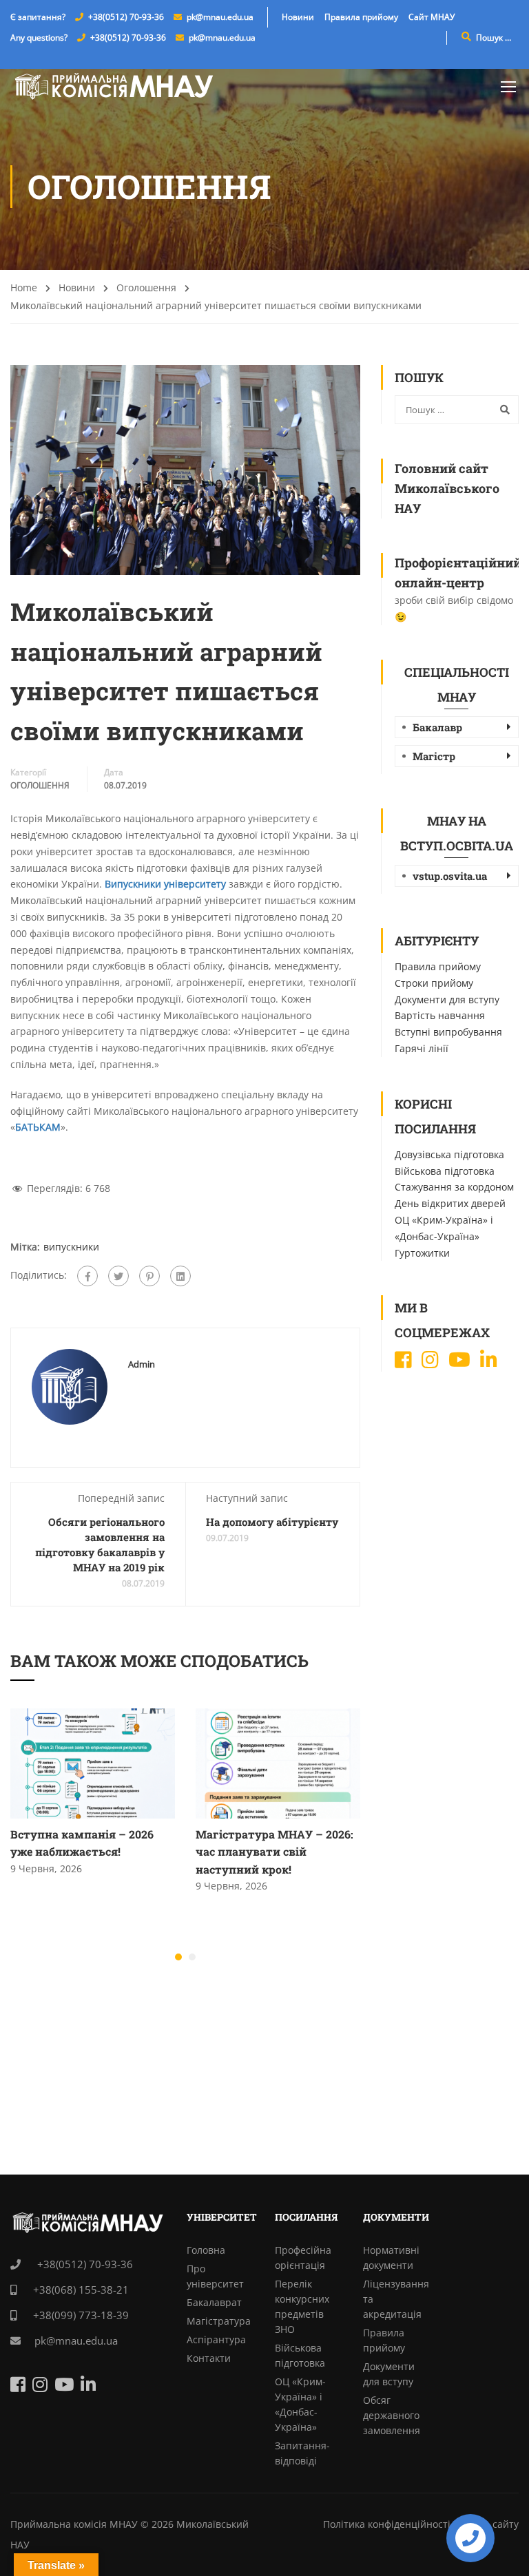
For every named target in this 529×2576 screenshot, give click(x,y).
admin (142, 1364)
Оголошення (146, 287)
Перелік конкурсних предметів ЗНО (302, 2306)
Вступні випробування (448, 1032)
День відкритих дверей (450, 1203)
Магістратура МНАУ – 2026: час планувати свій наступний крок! (274, 1852)
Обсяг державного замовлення (392, 2415)
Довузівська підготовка (449, 1154)
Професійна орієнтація (303, 2258)
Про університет (215, 2276)
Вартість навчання (440, 1015)
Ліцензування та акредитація (396, 2299)
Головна (206, 2250)
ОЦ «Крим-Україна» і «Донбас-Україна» (300, 2404)
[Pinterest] (149, 1276)
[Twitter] (118, 1276)
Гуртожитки (422, 1253)
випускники (71, 1247)
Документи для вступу (447, 999)
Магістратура (219, 2321)
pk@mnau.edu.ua (220, 17)
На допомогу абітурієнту (272, 1522)
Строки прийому (434, 983)
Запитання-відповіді (302, 2453)
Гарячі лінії (422, 1048)
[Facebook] (87, 1276)
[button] (178, 1957)
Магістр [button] (434, 756)
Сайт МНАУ (432, 17)
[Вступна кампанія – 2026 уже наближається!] (93, 1762)
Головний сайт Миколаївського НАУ (447, 488)
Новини (298, 17)
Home (24, 287)
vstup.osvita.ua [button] (450, 876)
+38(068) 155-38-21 (80, 2290)
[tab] (457, 727)
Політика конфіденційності (387, 2524)
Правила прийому (361, 17)
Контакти (209, 2358)
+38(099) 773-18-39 (80, 2315)
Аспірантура (216, 2339)
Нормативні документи (391, 2258)
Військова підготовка (445, 1171)
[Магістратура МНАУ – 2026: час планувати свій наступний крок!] (278, 1762)
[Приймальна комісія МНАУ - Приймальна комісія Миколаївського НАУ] (114, 86)
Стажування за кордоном (454, 1187)
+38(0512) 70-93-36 (126, 17)
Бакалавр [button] (437, 727)
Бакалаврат (214, 2302)
